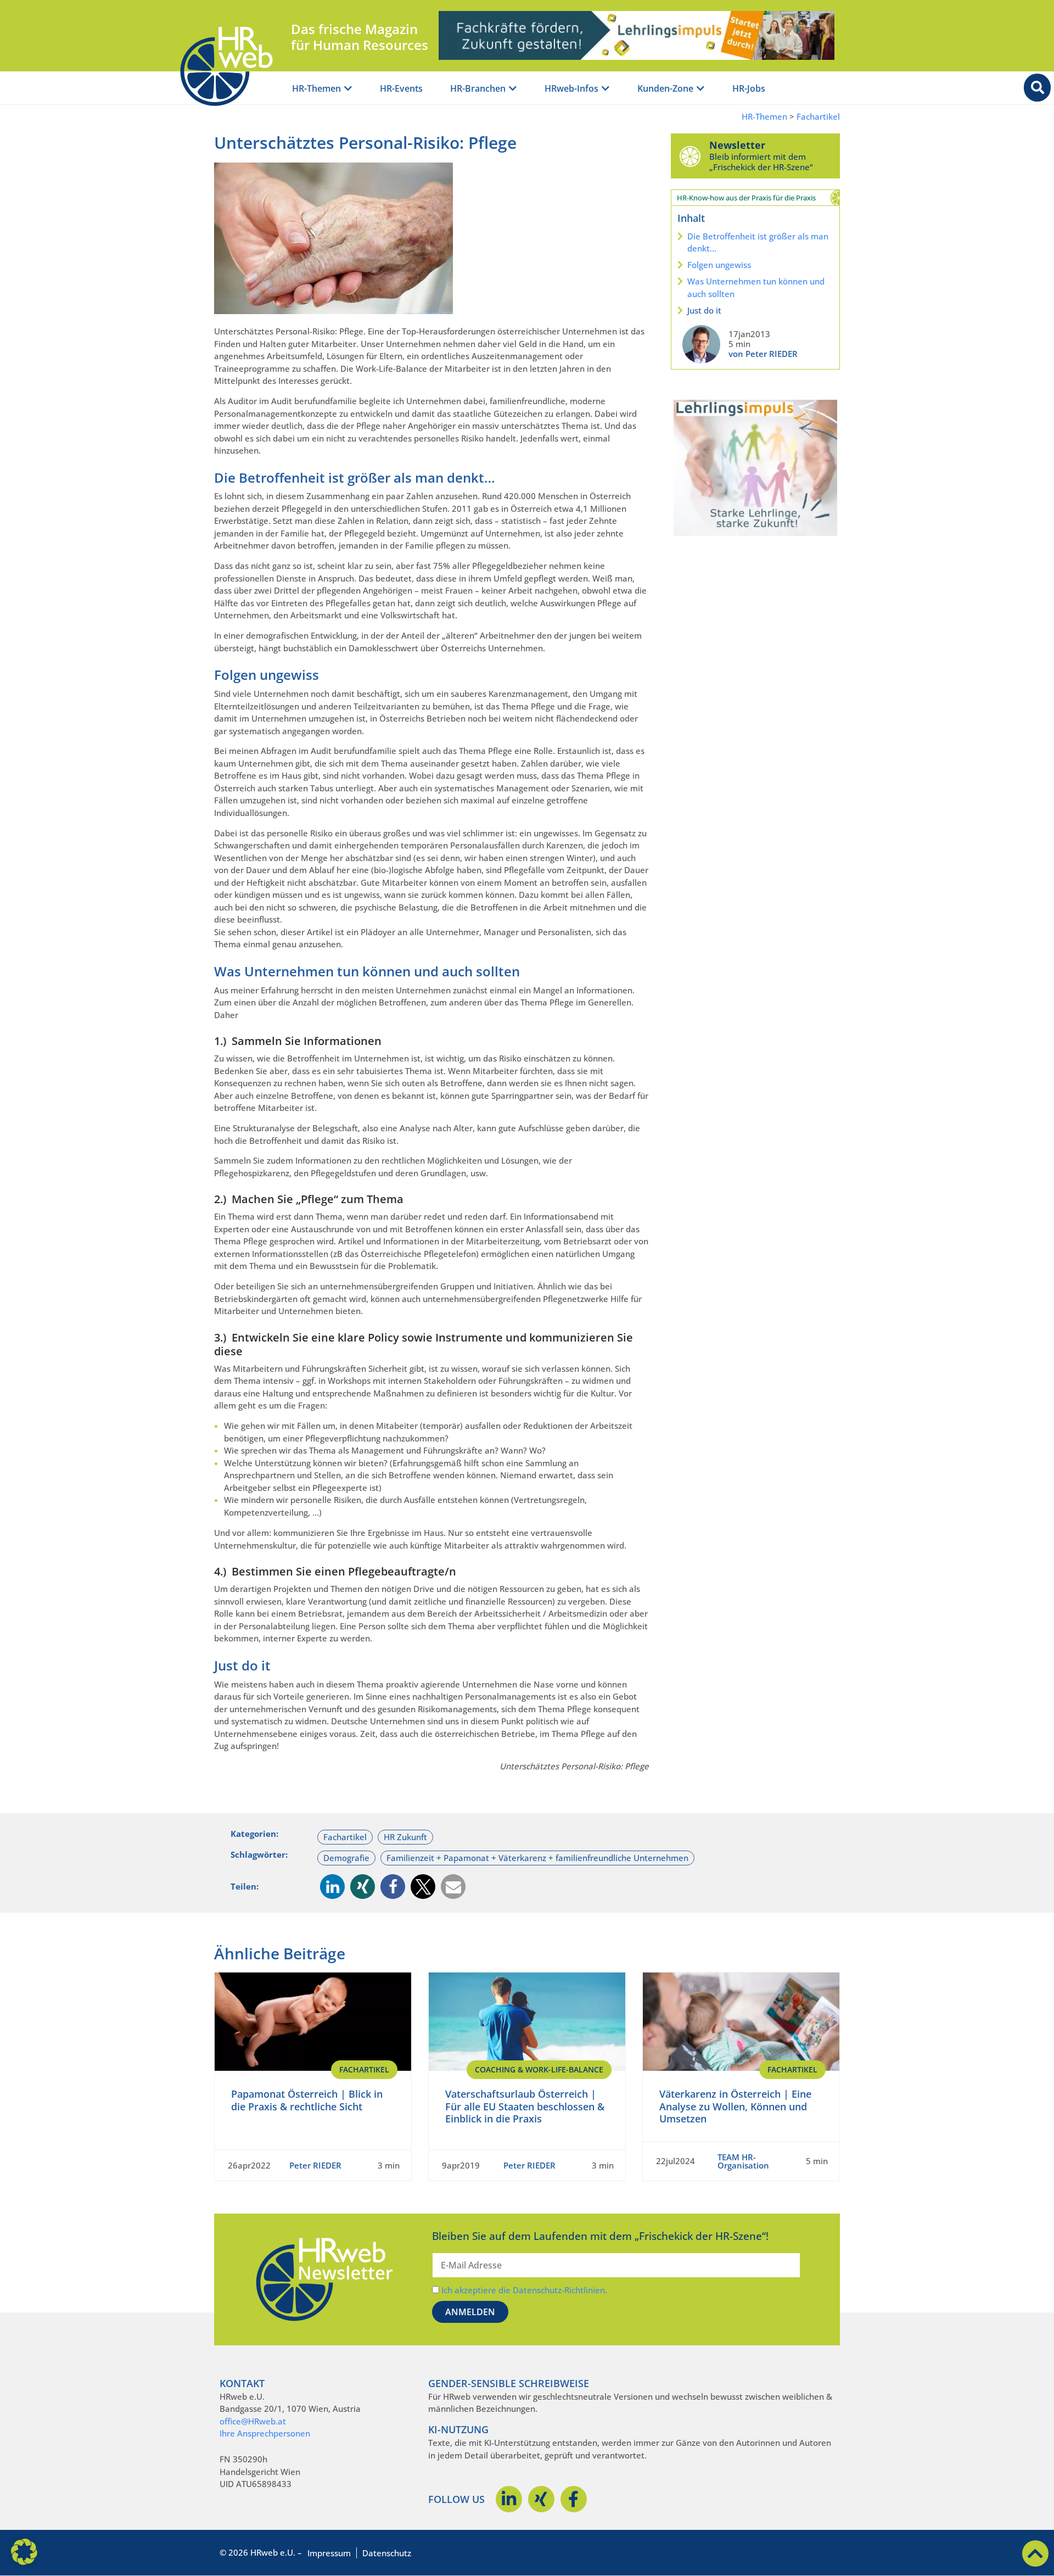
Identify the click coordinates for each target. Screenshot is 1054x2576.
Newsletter (737, 145)
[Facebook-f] (574, 2499)
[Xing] (541, 2499)
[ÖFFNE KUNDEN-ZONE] (700, 89)
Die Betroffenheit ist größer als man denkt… (758, 242)
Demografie (346, 1858)
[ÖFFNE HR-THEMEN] (348, 89)
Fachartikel (818, 117)
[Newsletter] (690, 156)
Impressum (329, 2553)
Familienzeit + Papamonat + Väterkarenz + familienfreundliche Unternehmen (537, 1858)
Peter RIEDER (315, 2165)
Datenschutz (387, 2553)
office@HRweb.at (253, 2421)
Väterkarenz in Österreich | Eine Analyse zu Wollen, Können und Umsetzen (735, 2106)
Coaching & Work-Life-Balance (539, 2069)
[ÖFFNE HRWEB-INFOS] (606, 89)
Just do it (704, 310)
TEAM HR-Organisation (743, 2161)
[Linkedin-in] (509, 2499)
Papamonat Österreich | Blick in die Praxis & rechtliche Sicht (307, 2100)
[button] (332, 1887)
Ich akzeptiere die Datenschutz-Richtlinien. (524, 2290)
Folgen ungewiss (719, 265)
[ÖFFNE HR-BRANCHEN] (513, 89)
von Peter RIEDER (763, 354)
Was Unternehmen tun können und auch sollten (756, 287)
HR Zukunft (405, 1837)
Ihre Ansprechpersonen (265, 2433)
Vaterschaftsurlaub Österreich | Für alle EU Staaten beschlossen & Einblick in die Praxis (525, 2106)
